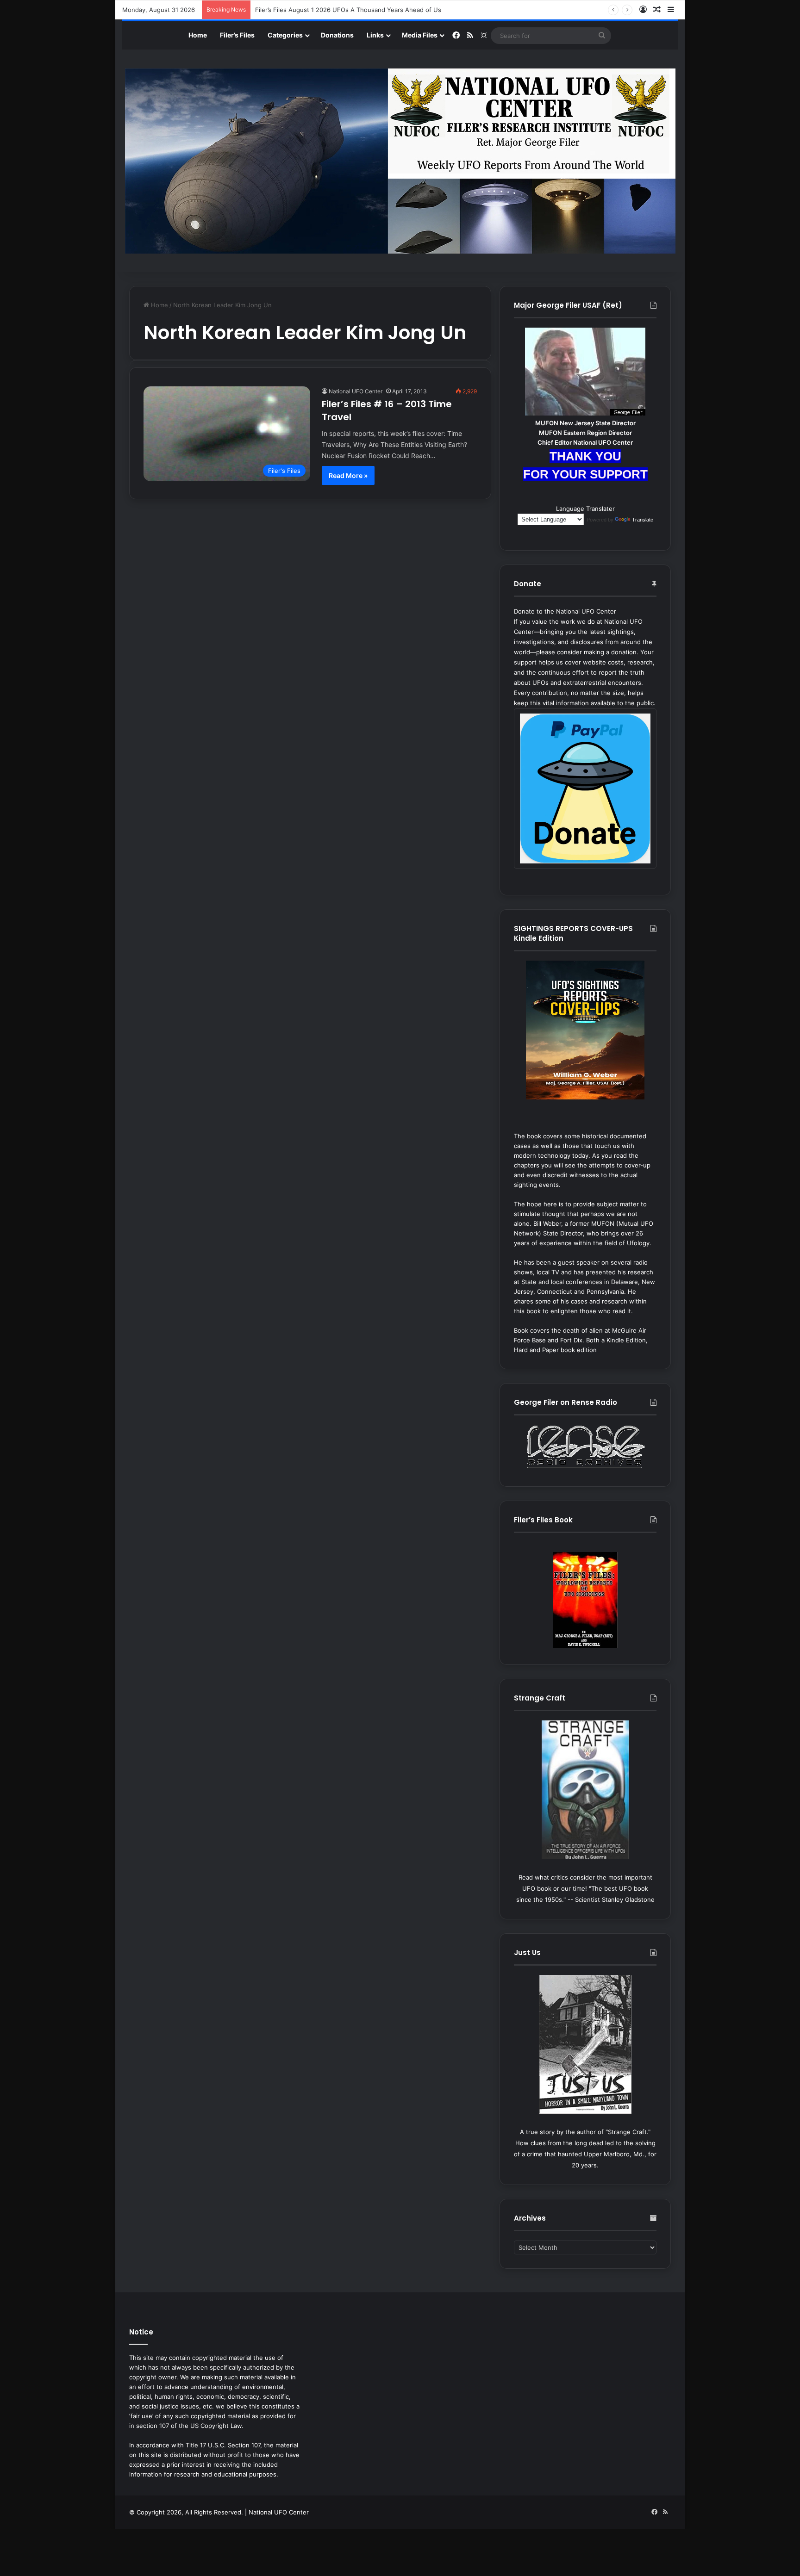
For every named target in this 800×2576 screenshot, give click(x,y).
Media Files (420, 35)
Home (198, 35)
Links (375, 35)
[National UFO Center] (400, 161)
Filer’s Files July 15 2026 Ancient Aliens (312, 10)
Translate (643, 520)
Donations (337, 35)
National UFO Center (356, 391)
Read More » (348, 475)
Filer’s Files (237, 35)
